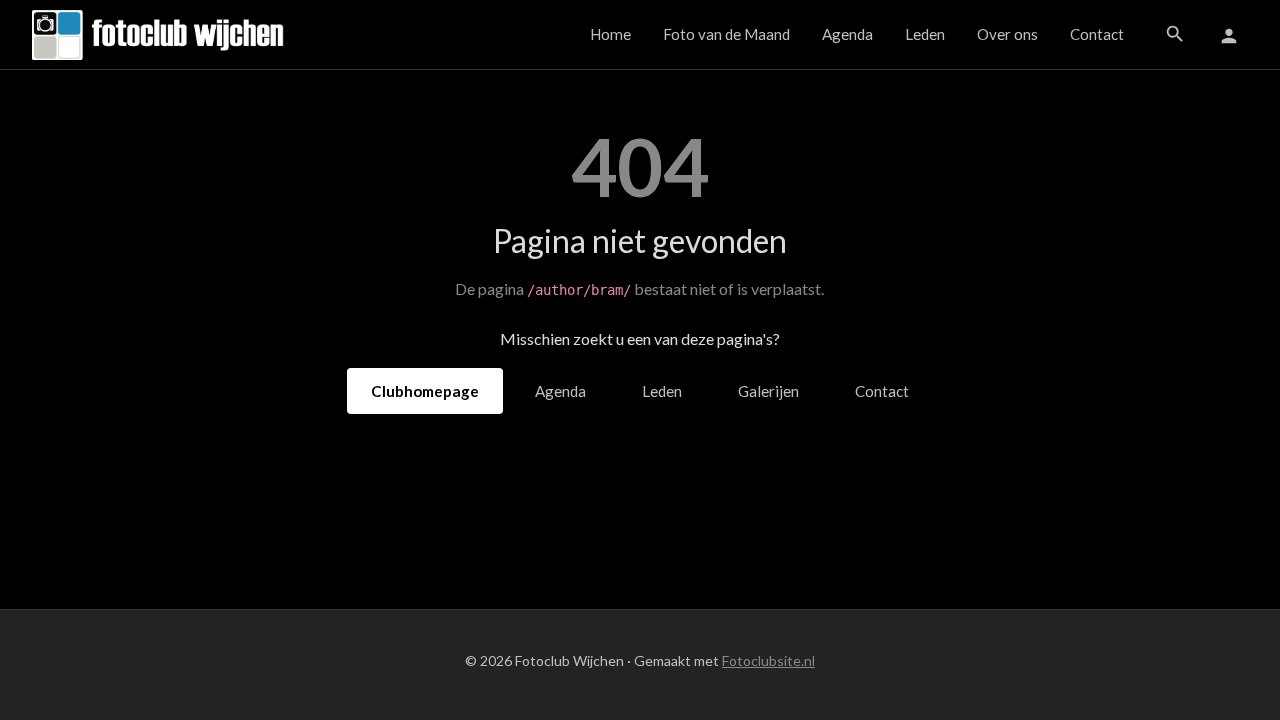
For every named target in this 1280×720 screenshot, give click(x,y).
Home (610, 34)
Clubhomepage (425, 391)
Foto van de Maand (726, 34)
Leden (925, 34)
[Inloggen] (1229, 35)
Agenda (847, 34)
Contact (1097, 34)
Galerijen (768, 391)
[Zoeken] (1175, 34)
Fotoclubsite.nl (768, 660)
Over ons (1007, 34)
